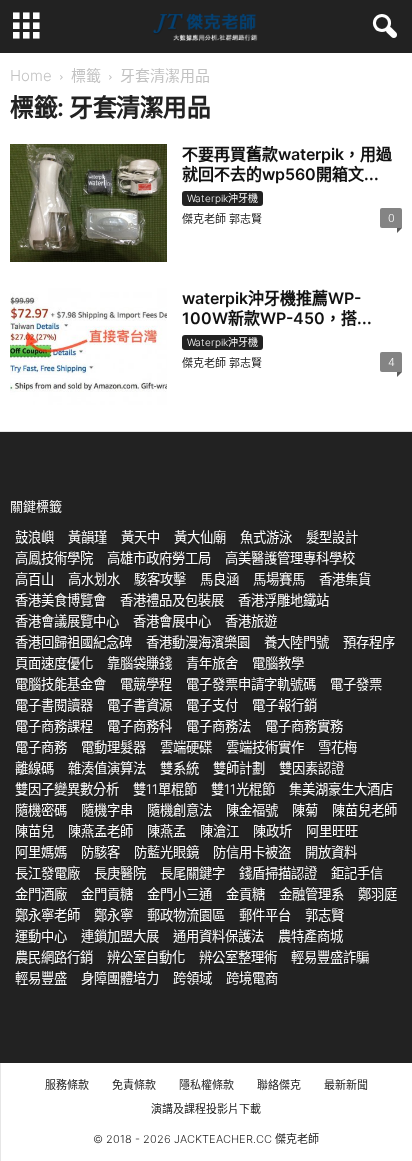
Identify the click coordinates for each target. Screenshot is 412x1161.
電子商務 (41, 747)
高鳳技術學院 (54, 558)
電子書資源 (139, 705)
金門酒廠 (41, 894)
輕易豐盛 (41, 978)
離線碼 (34, 768)
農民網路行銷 (54, 957)
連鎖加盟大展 (120, 936)
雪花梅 (337, 747)
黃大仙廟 (200, 537)
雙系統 (179, 768)
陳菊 (305, 810)
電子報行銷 (284, 705)
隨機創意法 (179, 810)
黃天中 (140, 537)
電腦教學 (278, 663)
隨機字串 (107, 810)
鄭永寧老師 (47, 915)
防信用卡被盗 (252, 852)
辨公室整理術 (238, 957)
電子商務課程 (54, 726)
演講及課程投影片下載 (206, 1109)
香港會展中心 (172, 621)
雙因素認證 (311, 768)
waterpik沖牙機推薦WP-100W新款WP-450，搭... (277, 308)
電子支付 (212, 705)
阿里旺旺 (332, 831)
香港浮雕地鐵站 (283, 600)
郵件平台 (265, 915)
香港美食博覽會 (60, 600)
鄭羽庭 (377, 894)
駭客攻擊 (160, 579)
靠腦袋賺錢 (139, 663)
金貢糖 (245, 894)
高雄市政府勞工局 (159, 558)
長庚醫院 (120, 873)
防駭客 (100, 852)
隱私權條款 (206, 1085)
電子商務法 (218, 726)
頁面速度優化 (54, 663)
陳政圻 (272, 831)
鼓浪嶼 (34, 537)
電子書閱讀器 (54, 705)
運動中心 (41, 936)
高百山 (34, 579)
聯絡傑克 (279, 1085)
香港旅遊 (251, 621)
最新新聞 (346, 1085)
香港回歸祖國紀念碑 (73, 642)
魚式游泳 (266, 537)
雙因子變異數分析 (67, 789)
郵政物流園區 (186, 915)
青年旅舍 (212, 663)
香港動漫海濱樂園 (198, 642)
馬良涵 (219, 579)
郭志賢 (324, 915)
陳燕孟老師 (100, 831)
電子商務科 (139, 726)
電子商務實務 (304, 726)
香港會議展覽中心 (67, 621)
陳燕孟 (166, 831)
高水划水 (94, 579)
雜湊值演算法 (107, 768)
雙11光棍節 (243, 789)
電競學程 (146, 684)
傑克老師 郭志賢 (222, 219)
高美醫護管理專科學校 (290, 558)
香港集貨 (345, 579)
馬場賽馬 (279, 579)
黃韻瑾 (87, 537)
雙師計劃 (239, 768)
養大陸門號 (296, 642)
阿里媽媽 (41, 852)
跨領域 (192, 978)
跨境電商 (252, 978)
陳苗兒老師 (364, 810)
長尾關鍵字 (192, 873)
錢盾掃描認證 (278, 873)
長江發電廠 (47, 873)
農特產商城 (310, 936)
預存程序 (369, 642)
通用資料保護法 (218, 936)
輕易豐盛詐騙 (330, 957)
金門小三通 (179, 894)
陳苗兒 (34, 831)
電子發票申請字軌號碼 (251, 684)
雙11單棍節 (165, 789)
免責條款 (134, 1085)
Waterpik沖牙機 (222, 198)
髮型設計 (332, 537)
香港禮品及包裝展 (172, 600)
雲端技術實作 (265, 747)
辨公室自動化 (146, 957)
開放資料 (331, 852)
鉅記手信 (357, 873)
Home (31, 75)
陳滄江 (219, 831)
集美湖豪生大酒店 (341, 789)
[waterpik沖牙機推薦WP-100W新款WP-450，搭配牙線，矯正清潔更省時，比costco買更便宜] (88, 346)
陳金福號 (252, 810)
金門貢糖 (107, 894)
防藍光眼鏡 (166, 852)
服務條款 (67, 1085)
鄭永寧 (113, 915)
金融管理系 (311, 894)
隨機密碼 (41, 810)
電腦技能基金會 (60, 684)
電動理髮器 (113, 747)
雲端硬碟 (186, 747)
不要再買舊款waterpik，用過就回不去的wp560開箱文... (287, 164)
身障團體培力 (120, 978)
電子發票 (356, 684)
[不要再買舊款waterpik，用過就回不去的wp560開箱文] (88, 203)
